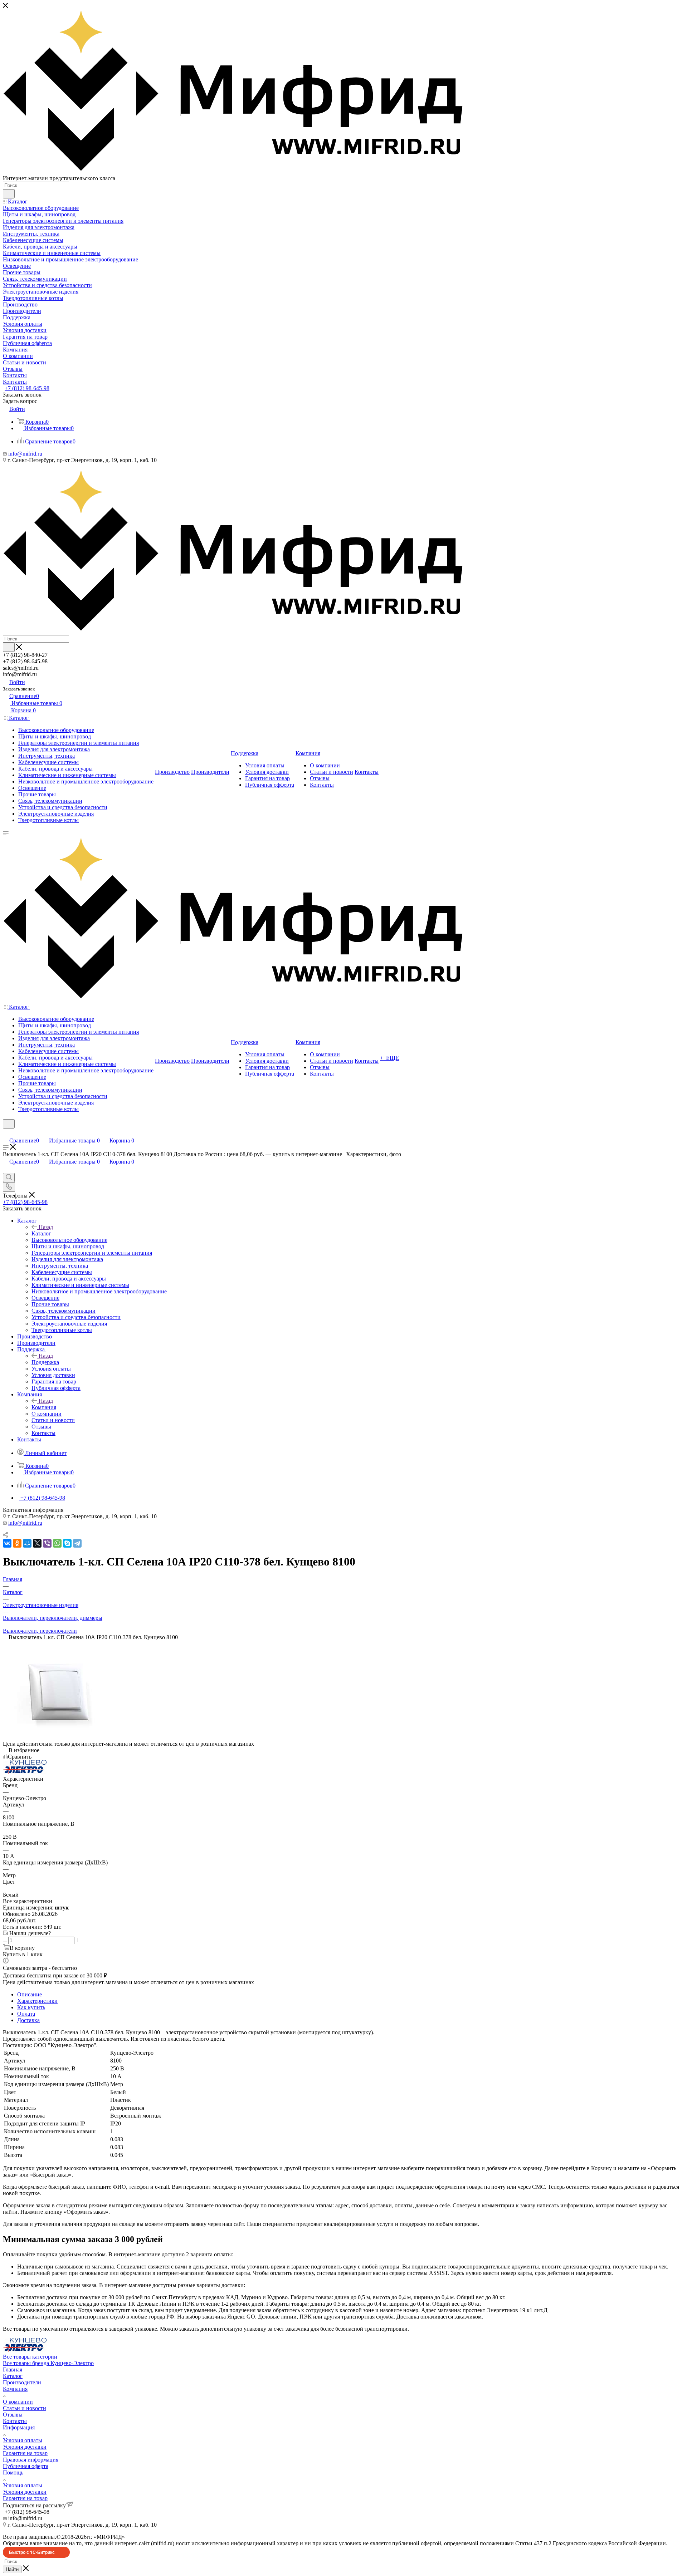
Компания (44, 1407)
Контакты (15, 2421)
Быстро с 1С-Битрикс (32, 2552)
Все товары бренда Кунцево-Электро (48, 2363)
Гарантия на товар (25, 2453)
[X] (37, 1543)
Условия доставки (25, 2447)
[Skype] (67, 1543)
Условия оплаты (23, 2440)
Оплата (26, 2014)
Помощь (13, 2472)
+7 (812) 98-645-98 (27, 388)
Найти (12, 2569)
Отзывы (13, 2415)
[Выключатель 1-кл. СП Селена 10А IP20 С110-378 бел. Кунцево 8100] (57, 1737)
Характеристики (37, 2001)
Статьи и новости (25, 2408)
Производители (22, 2382)
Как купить (31, 2007)
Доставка (28, 2020)
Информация (19, 2427)
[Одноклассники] (17, 1543)
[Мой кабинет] (6, 1133)
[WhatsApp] (57, 1543)
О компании (18, 2402)
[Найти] (9, 194)
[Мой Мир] (27, 1543)
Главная (13, 2369)
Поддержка (45, 1362)
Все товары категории (30, 2357)
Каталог (41, 1233)
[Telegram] (77, 1543)
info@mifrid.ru (25, 454)
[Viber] (47, 1543)
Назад (46, 1227)
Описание (30, 1994)
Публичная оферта (26, 2466)
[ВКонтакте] (7, 1543)
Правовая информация (31, 2460)
